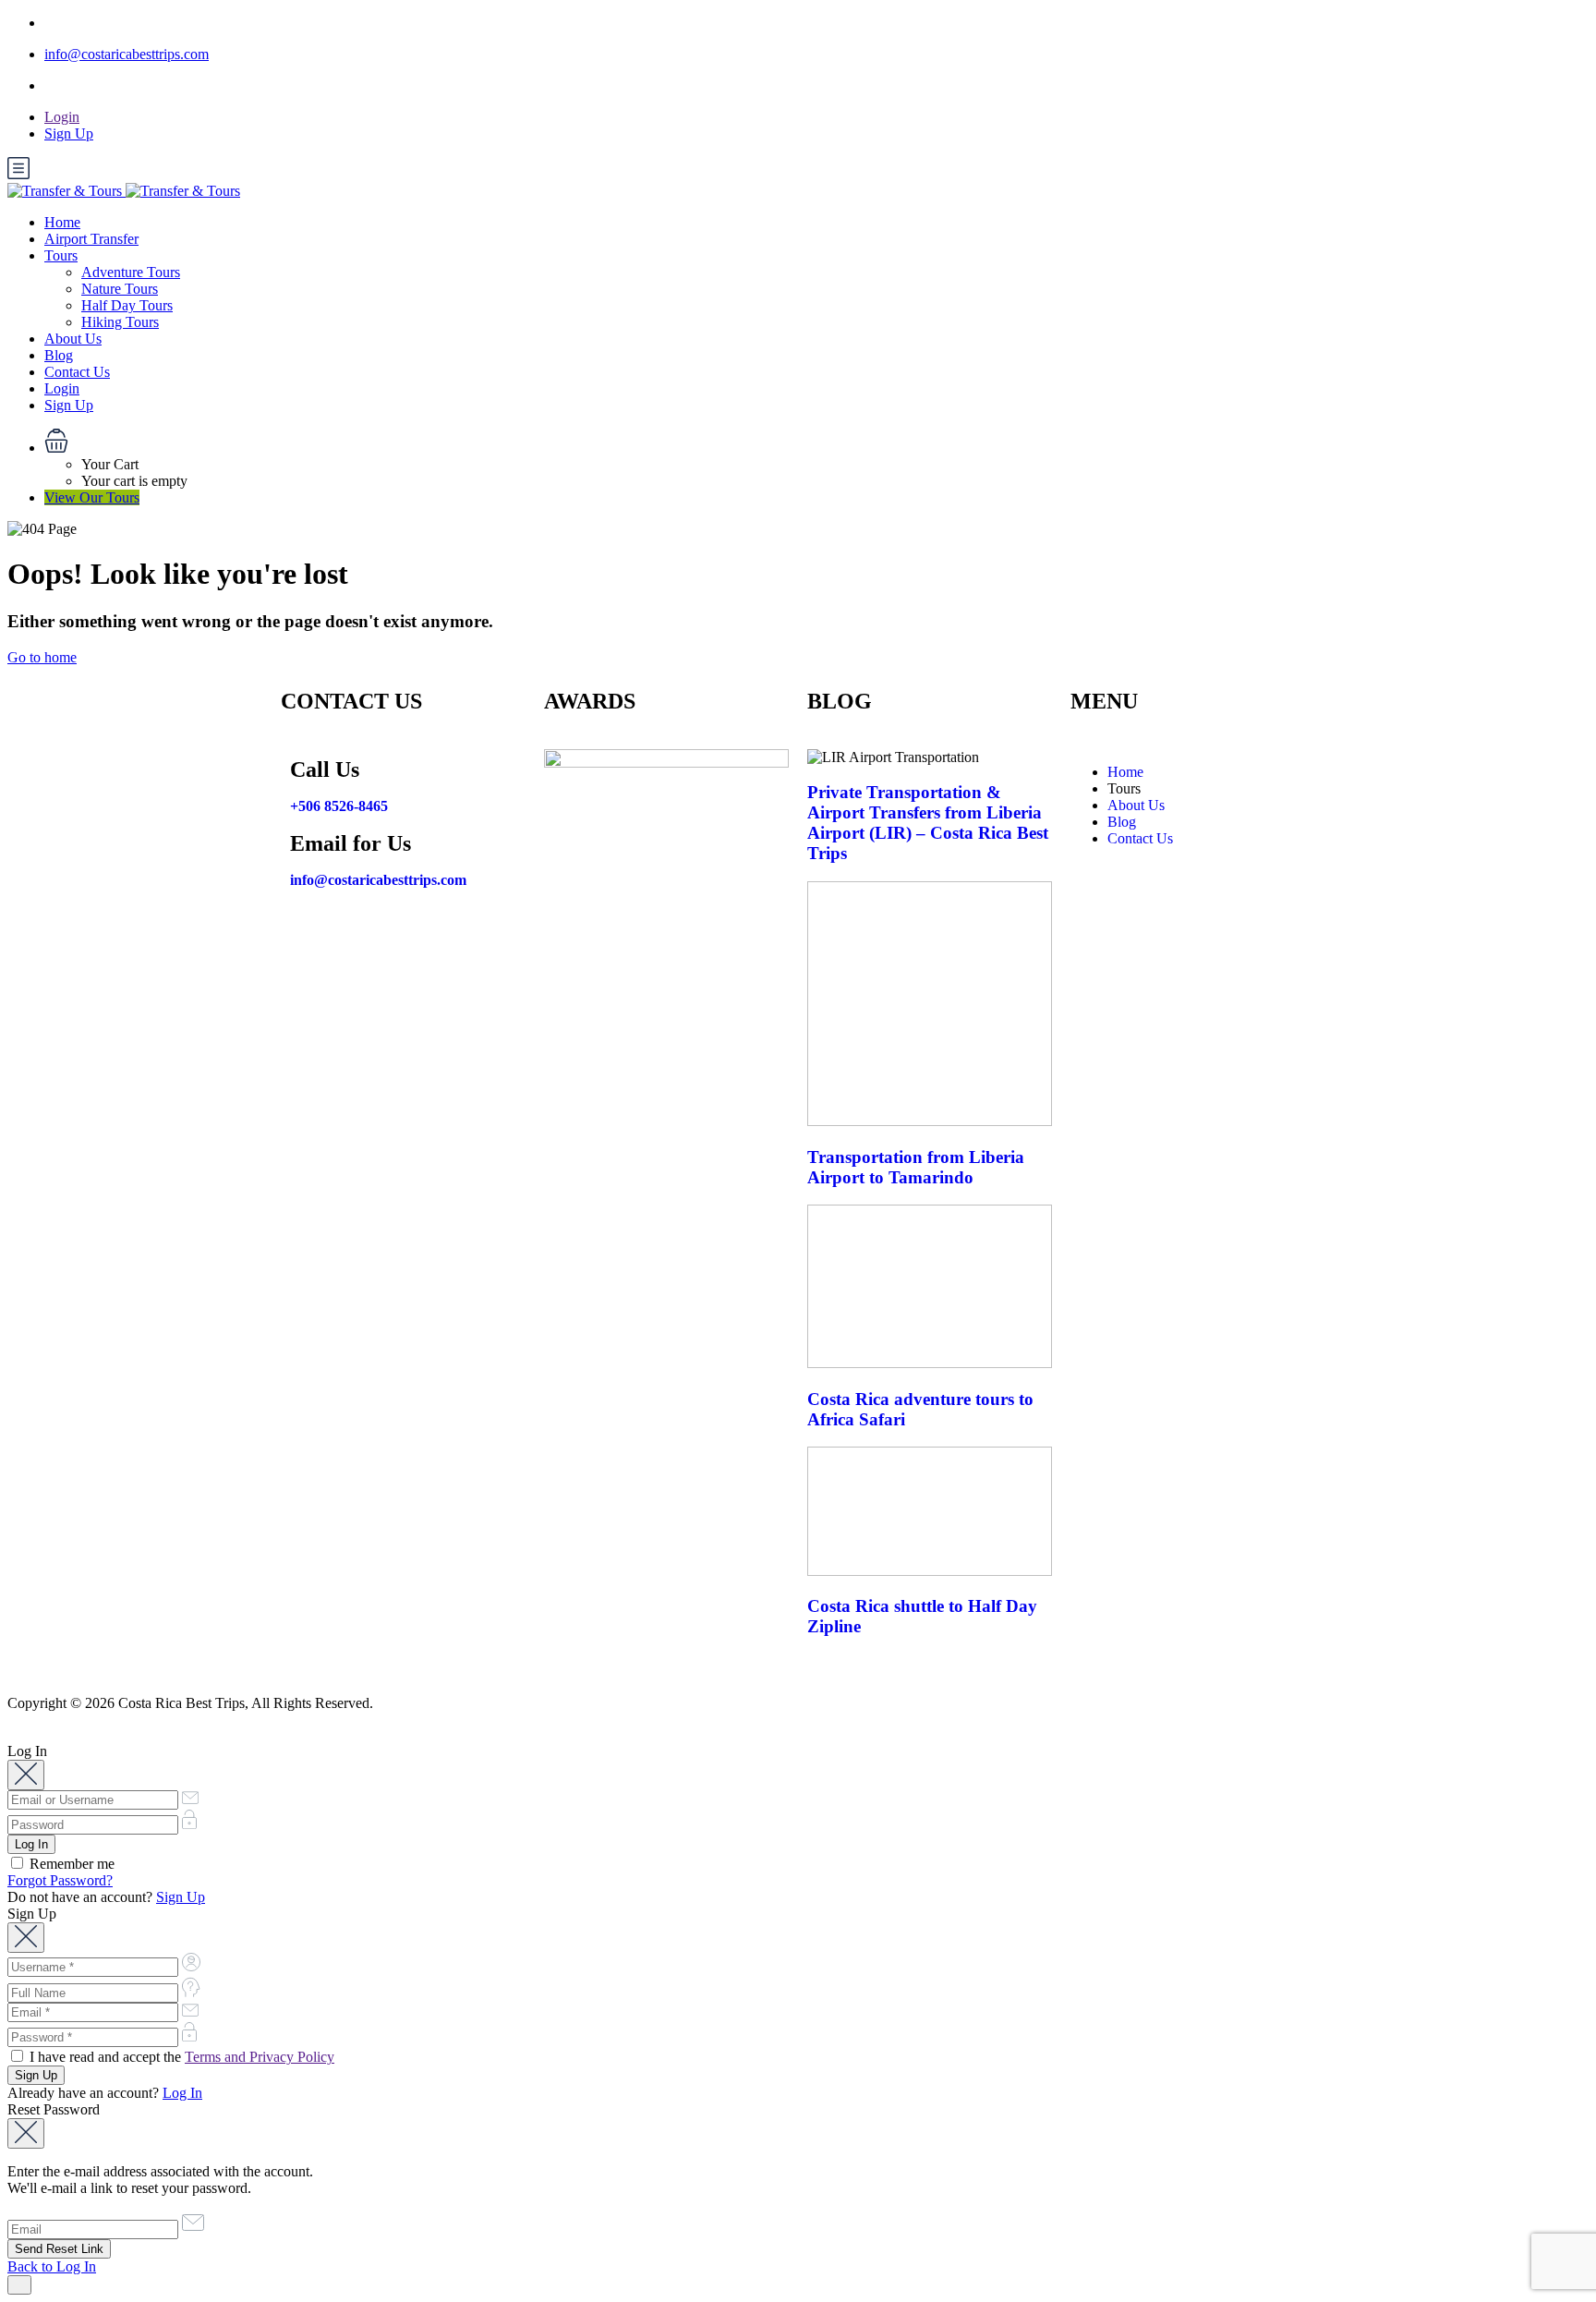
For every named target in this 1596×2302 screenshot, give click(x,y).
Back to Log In (52, 2266)
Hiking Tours (120, 322)
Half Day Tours (127, 305)
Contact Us (77, 372)
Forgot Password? (60, 1880)
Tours (61, 255)
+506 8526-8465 (339, 806)
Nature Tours (120, 289)
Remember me (70, 1864)
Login (62, 117)
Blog (59, 355)
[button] (816, 442)
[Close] (26, 1775)
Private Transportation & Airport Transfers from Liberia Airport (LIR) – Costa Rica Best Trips (928, 823)
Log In (182, 2093)
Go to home (42, 657)
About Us (73, 339)
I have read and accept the (180, 2057)
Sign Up (69, 133)
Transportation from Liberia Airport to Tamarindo (916, 1167)
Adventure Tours (131, 272)
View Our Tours (92, 497)
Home (62, 222)
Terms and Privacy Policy (260, 2057)
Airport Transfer (91, 239)
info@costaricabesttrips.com (127, 54)
